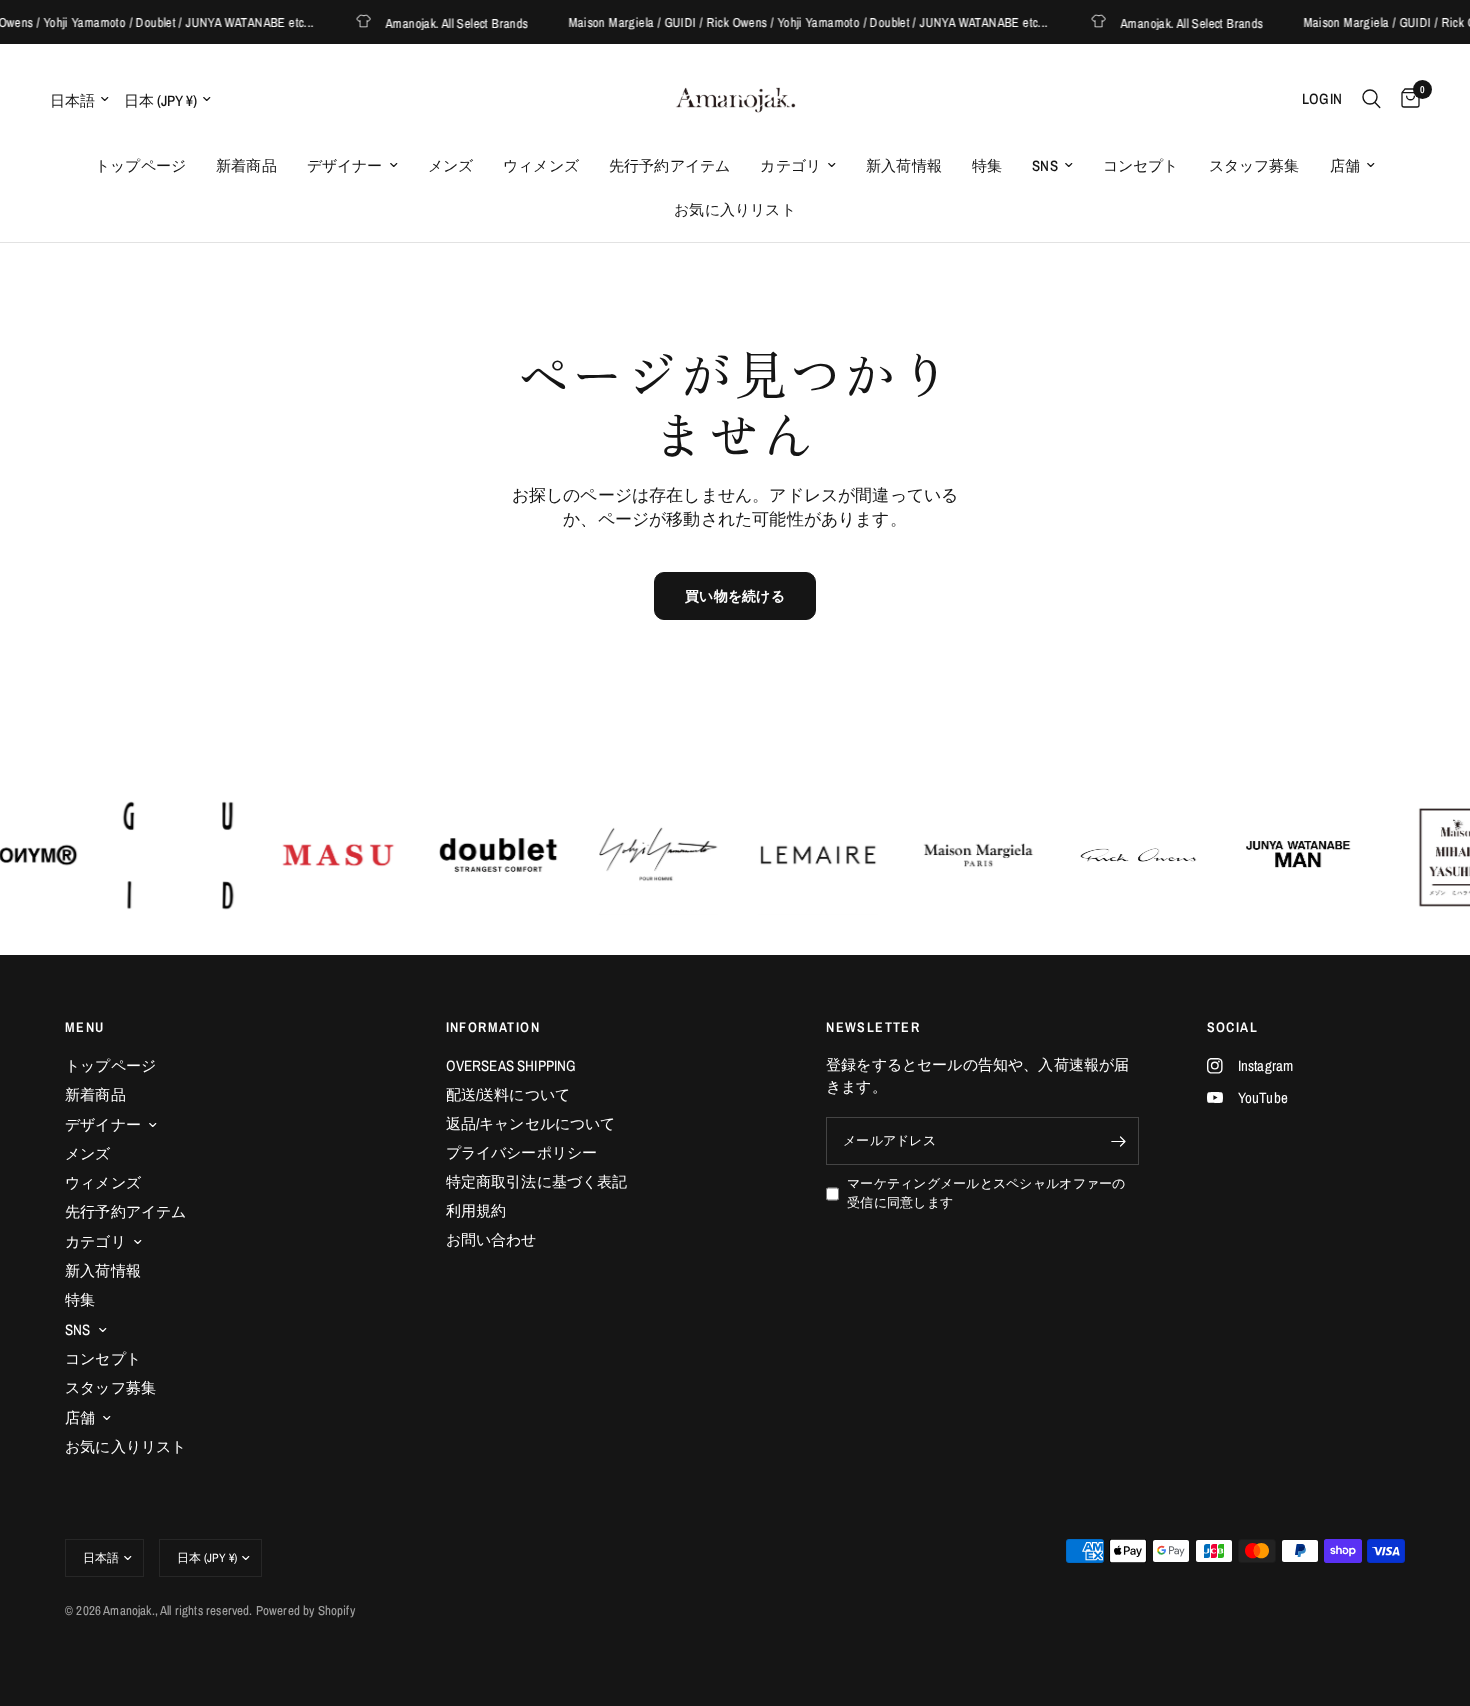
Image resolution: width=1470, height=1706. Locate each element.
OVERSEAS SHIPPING (511, 1065)
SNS (1045, 165)
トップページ (140, 165)
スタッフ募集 (1254, 165)
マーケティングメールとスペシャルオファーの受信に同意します (986, 1193)
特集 (987, 165)
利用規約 (476, 1210)
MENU (85, 1027)
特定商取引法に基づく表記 (537, 1181)
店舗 (1345, 165)
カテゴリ (790, 165)
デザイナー (345, 165)
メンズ (451, 165)
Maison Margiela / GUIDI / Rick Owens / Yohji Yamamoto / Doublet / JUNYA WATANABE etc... (780, 22)
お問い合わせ (491, 1239)
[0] (1405, 99)
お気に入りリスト (734, 209)
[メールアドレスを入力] (1119, 1141)
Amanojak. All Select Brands (429, 22)
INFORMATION (493, 1027)
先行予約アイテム (669, 165)
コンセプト (1141, 165)
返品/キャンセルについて (531, 1123)
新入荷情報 (904, 165)
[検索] (1371, 99)
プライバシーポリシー (522, 1152)
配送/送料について (508, 1094)
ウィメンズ (541, 165)
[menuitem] (140, 166)
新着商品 (246, 165)
